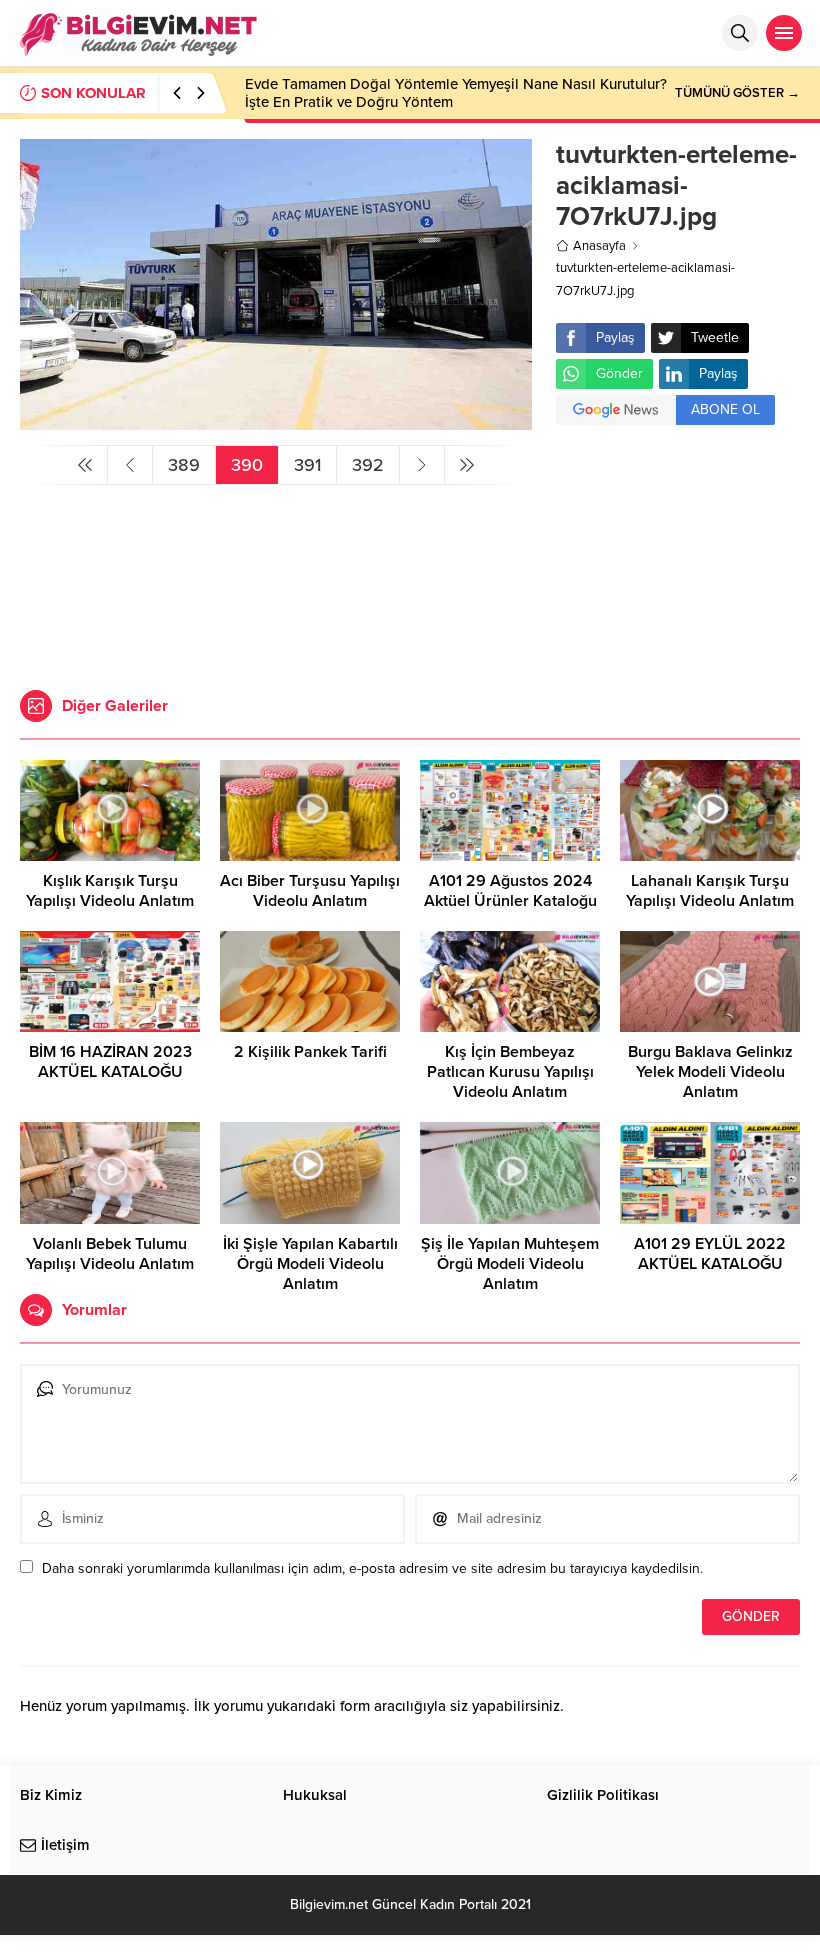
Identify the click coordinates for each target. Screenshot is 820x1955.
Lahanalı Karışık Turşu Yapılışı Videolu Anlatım (710, 891)
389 (184, 465)
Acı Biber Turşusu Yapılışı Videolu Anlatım (310, 891)
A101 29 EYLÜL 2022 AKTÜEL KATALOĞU (710, 1254)
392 (368, 465)
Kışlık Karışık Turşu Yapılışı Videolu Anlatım (110, 891)
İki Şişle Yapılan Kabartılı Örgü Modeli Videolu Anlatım (310, 1264)
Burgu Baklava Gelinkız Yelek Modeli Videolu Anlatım (710, 1072)
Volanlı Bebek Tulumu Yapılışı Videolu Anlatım (110, 1254)
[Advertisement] (678, 560)
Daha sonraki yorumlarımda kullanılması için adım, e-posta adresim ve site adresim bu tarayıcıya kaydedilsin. (372, 1568)
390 (247, 465)
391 (307, 465)
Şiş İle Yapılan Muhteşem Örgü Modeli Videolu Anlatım (510, 1264)
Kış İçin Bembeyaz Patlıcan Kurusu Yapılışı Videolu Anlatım (510, 1072)
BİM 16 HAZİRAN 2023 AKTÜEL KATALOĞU (110, 1062)
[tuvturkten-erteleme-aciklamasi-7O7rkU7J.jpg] (276, 421)
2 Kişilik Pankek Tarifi (310, 1052)
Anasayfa (599, 246)
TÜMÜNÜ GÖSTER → (737, 93)
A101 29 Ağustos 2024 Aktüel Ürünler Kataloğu (510, 891)
